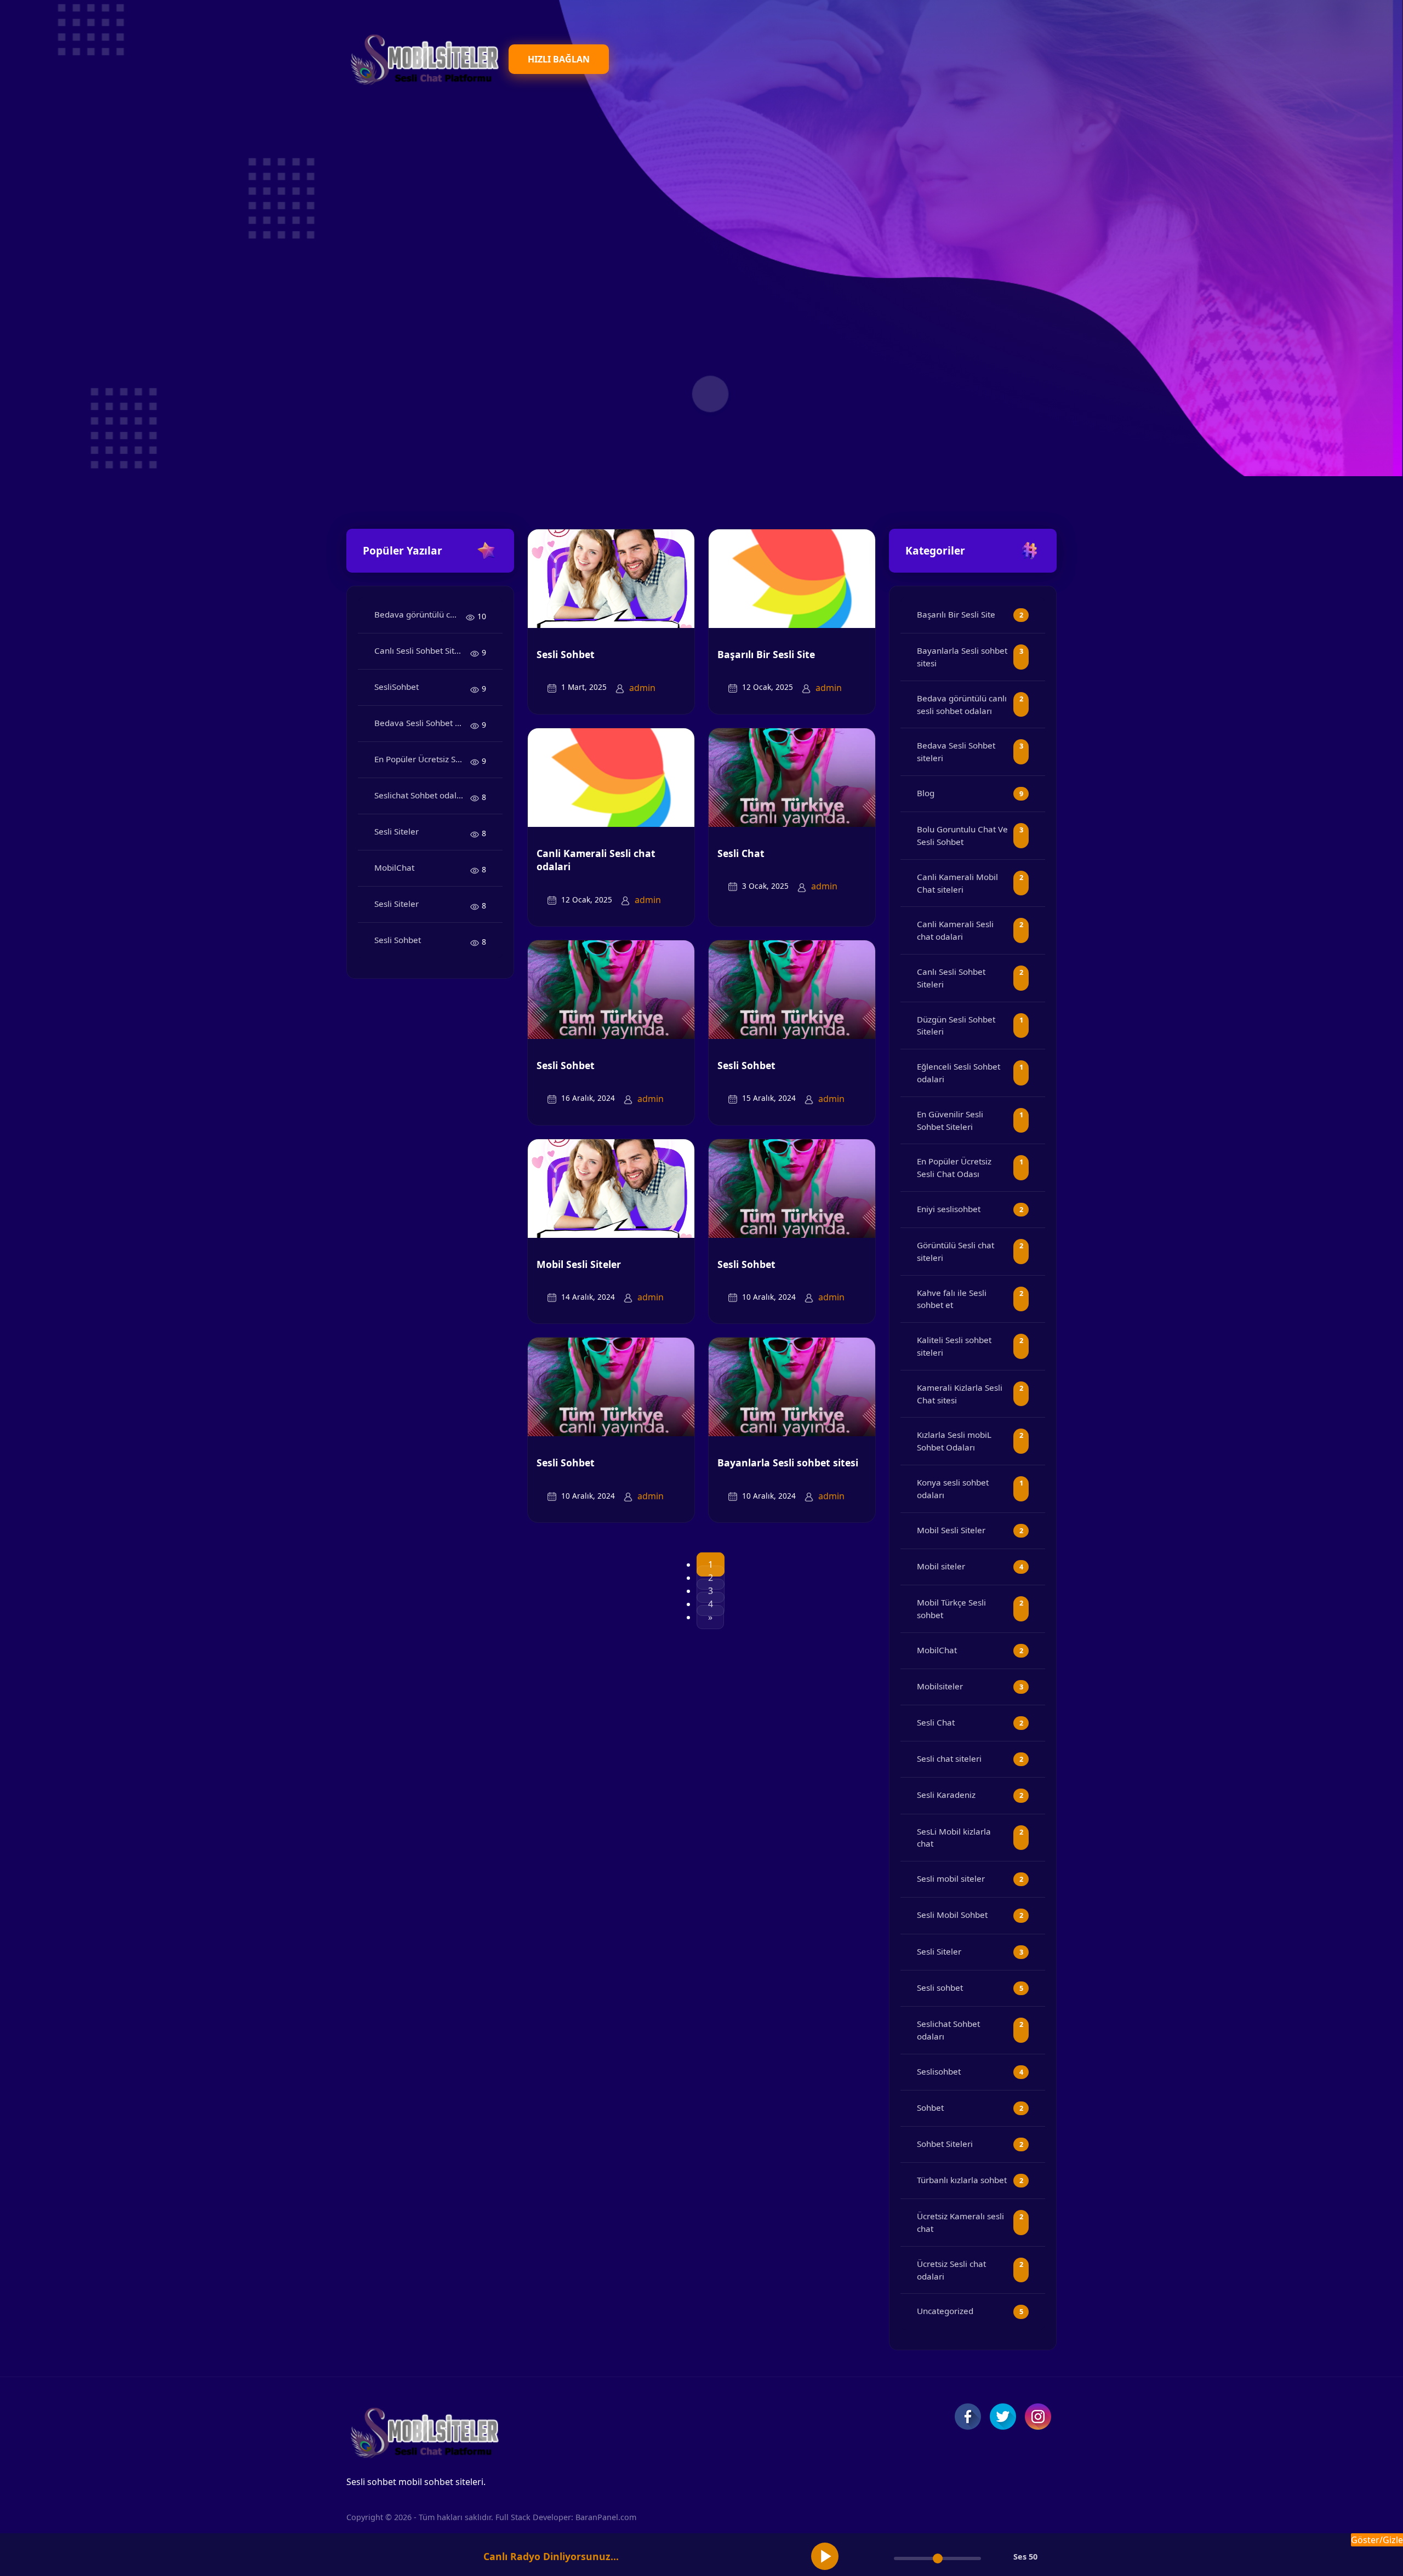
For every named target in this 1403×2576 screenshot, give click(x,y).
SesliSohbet (397, 687)
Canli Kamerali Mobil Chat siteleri (957, 883)
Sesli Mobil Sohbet (952, 1915)
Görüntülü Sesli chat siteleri (956, 1251)
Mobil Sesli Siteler (579, 1264)
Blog (926, 793)
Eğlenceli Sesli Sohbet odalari (959, 1073)
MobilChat (394, 867)
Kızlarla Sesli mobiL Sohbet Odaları (954, 1441)
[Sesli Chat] (792, 776)
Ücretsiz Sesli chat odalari (951, 2270)
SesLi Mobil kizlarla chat (954, 1838)
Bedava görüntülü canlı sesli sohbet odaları (420, 614)
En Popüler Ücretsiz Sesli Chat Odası (422, 759)
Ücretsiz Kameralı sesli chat (960, 2222)
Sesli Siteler (397, 831)
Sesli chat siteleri (949, 1758)
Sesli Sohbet (398, 940)
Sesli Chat (741, 853)
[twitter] (1003, 2417)
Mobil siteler (941, 1566)
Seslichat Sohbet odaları (421, 795)
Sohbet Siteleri (945, 2144)
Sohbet (930, 2107)
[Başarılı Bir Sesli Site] (792, 578)
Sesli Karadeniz (946, 1795)
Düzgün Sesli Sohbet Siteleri (956, 1026)
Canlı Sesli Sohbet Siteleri (422, 650)
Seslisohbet (939, 2071)
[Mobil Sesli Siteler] (611, 1187)
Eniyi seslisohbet (949, 1209)
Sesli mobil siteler (951, 1878)
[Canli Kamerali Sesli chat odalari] (611, 776)
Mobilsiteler (940, 1686)
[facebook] (968, 2417)
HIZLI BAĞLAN (559, 59)
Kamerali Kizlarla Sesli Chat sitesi (960, 1394)
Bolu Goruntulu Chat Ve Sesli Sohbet (962, 835)
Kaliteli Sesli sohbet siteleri (954, 1346)
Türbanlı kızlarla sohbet (962, 2180)
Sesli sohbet (940, 1987)
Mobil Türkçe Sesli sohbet (951, 1609)
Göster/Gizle (1377, 2540)
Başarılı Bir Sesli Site (766, 654)
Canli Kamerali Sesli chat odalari (596, 860)
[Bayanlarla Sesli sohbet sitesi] (792, 1386)
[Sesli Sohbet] (611, 578)
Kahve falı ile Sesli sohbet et (952, 1299)
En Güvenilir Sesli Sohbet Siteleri (950, 1120)
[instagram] (1038, 2417)
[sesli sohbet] (423, 59)
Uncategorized (945, 2311)
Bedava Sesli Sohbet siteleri (422, 723)
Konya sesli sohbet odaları (953, 1489)
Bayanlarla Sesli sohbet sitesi (788, 1463)
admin (642, 688)
